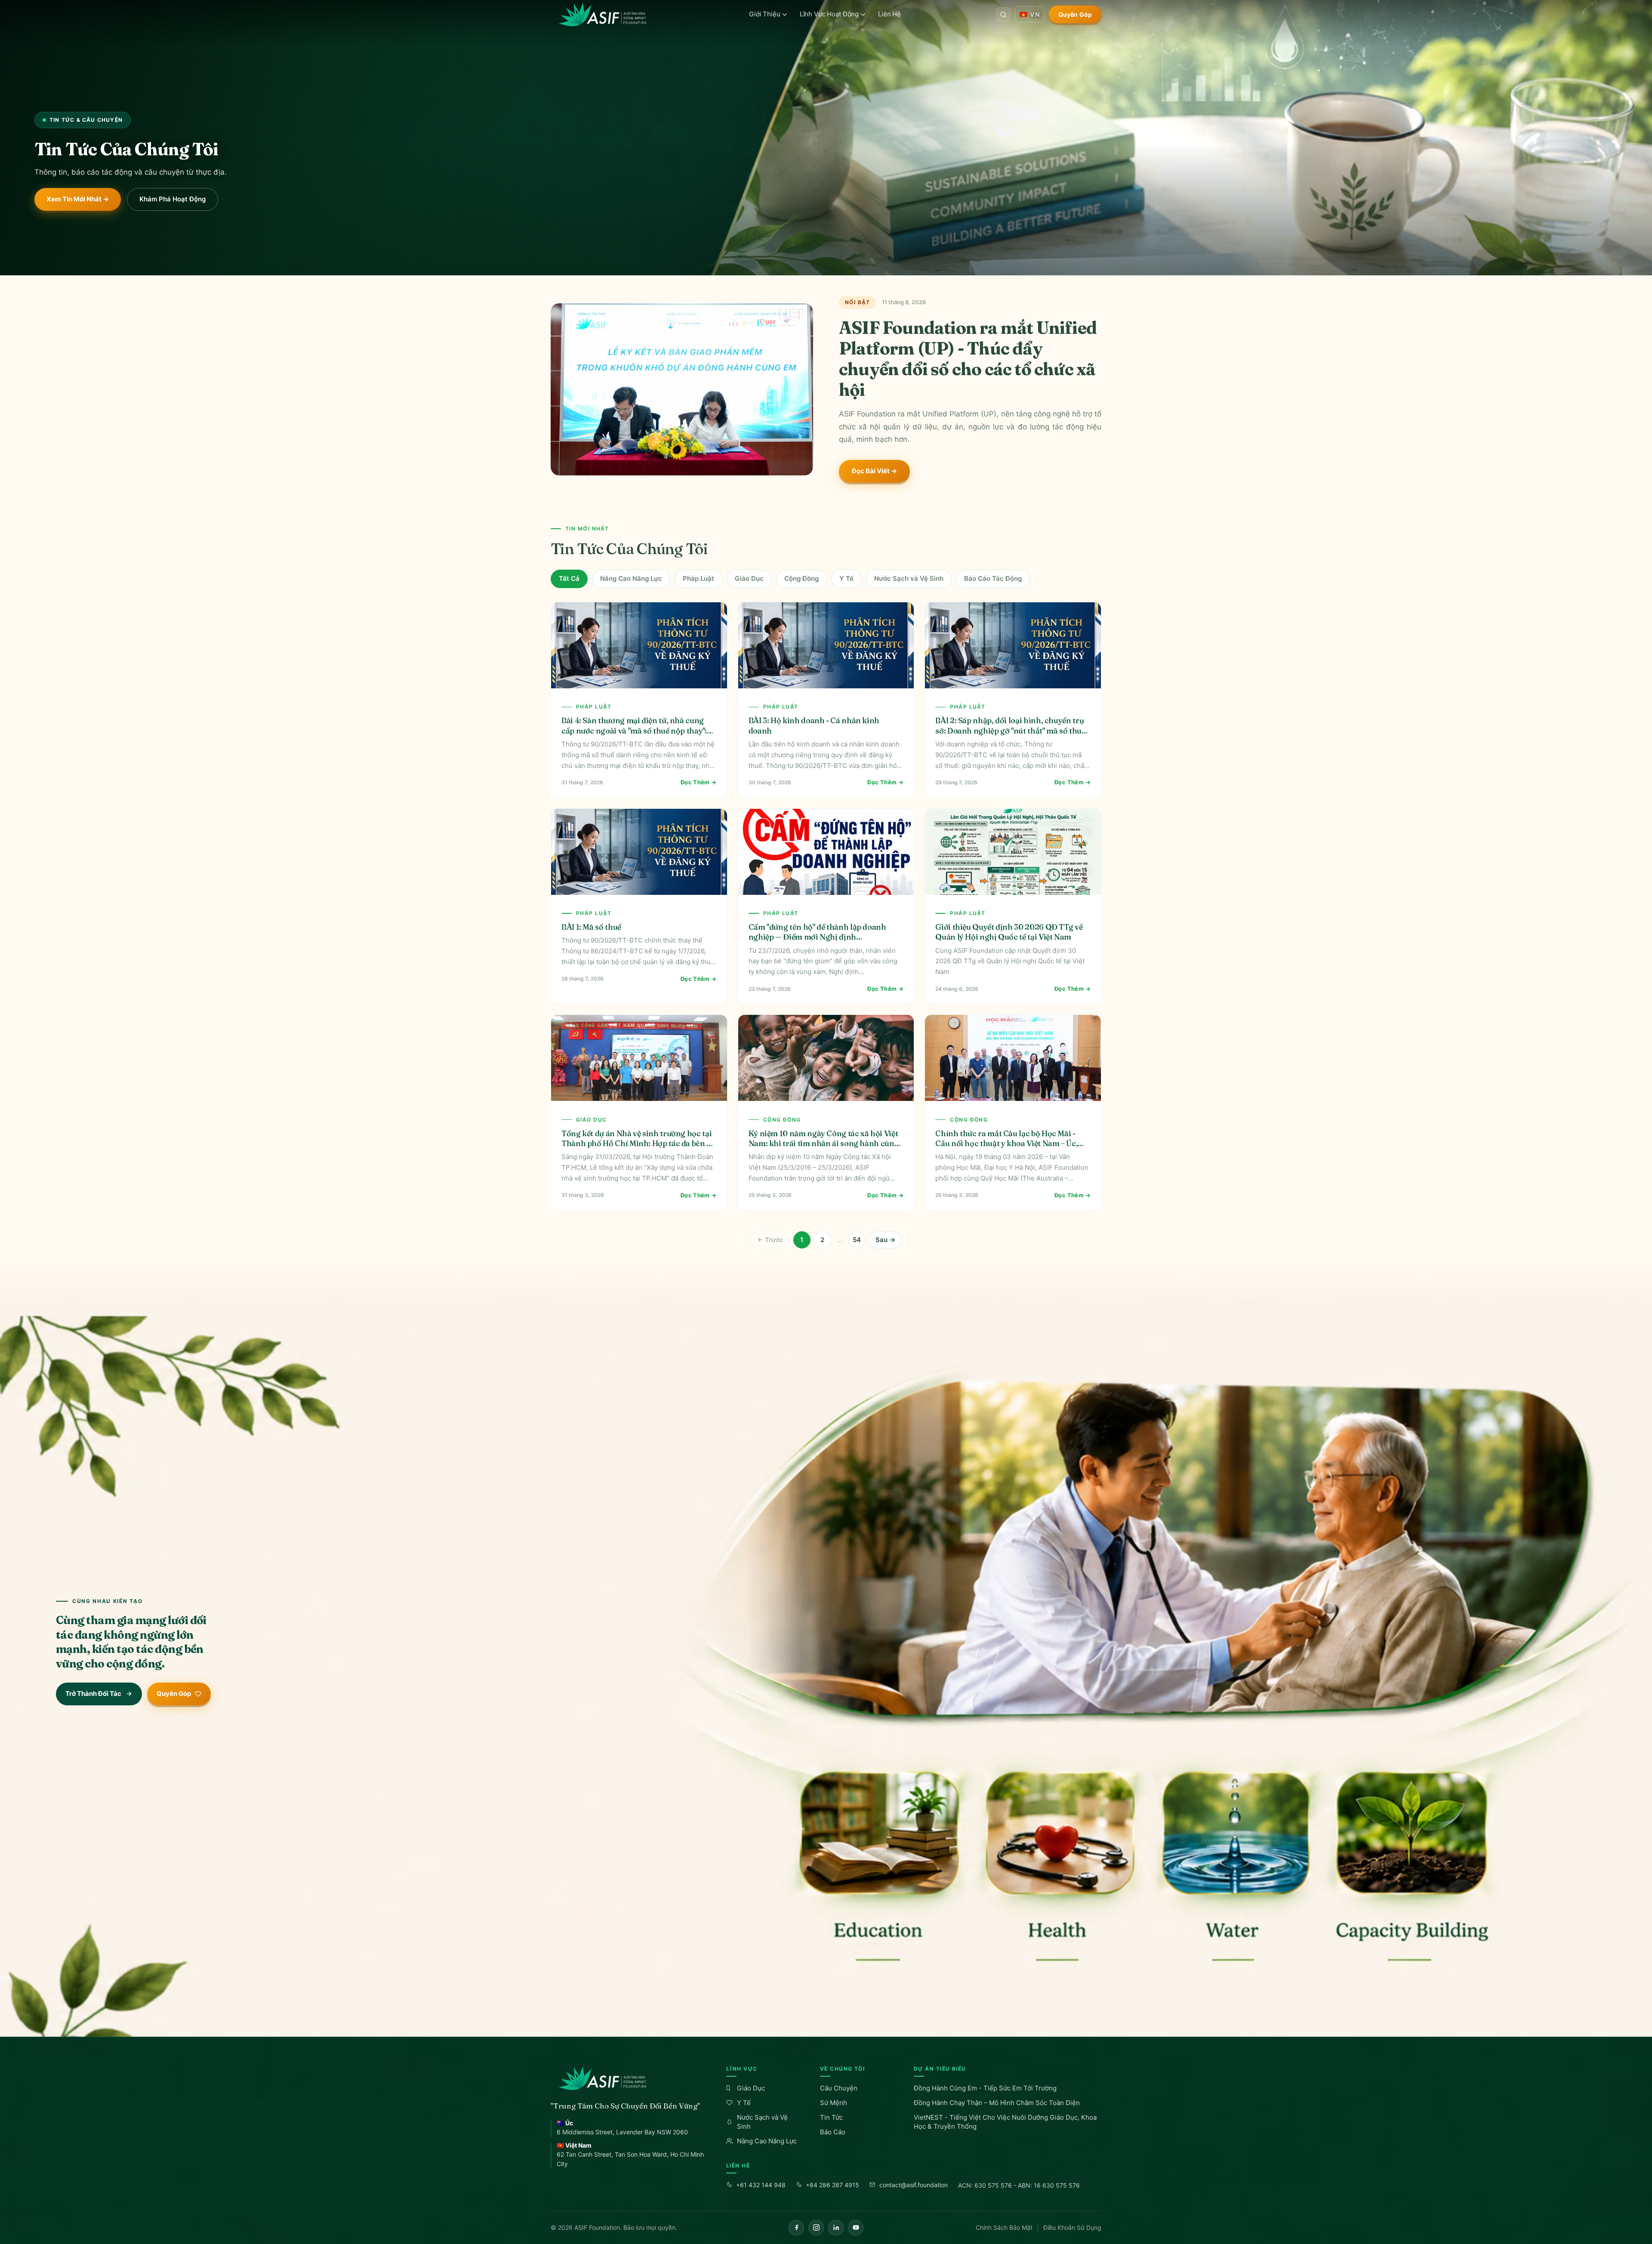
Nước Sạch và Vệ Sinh (909, 578)
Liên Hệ (889, 14)
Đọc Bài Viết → (874, 471)
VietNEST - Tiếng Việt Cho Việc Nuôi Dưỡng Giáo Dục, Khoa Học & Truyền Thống (1005, 2122)
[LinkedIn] (836, 2228)
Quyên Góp (1075, 14)
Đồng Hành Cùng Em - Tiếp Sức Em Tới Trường (985, 2088)
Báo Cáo (833, 2132)
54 (857, 1240)
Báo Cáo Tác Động (993, 578)
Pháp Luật (698, 578)
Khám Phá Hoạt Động (173, 199)
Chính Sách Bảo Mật (1004, 2227)
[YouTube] (856, 2228)
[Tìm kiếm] (1003, 15)
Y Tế (846, 578)
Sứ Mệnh (834, 2103)
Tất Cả (569, 578)
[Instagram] (816, 2228)
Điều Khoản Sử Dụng (1072, 2227)
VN (1035, 14)
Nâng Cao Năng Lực (631, 578)
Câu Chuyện (839, 2088)
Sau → (885, 1240)
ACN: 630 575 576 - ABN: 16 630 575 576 (1019, 2185)
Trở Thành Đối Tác (93, 1694)
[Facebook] (796, 2228)
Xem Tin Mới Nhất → (78, 199)
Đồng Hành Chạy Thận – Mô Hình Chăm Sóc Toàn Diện (997, 2103)
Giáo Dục (749, 578)
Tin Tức (831, 2117)
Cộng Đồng (801, 578)
